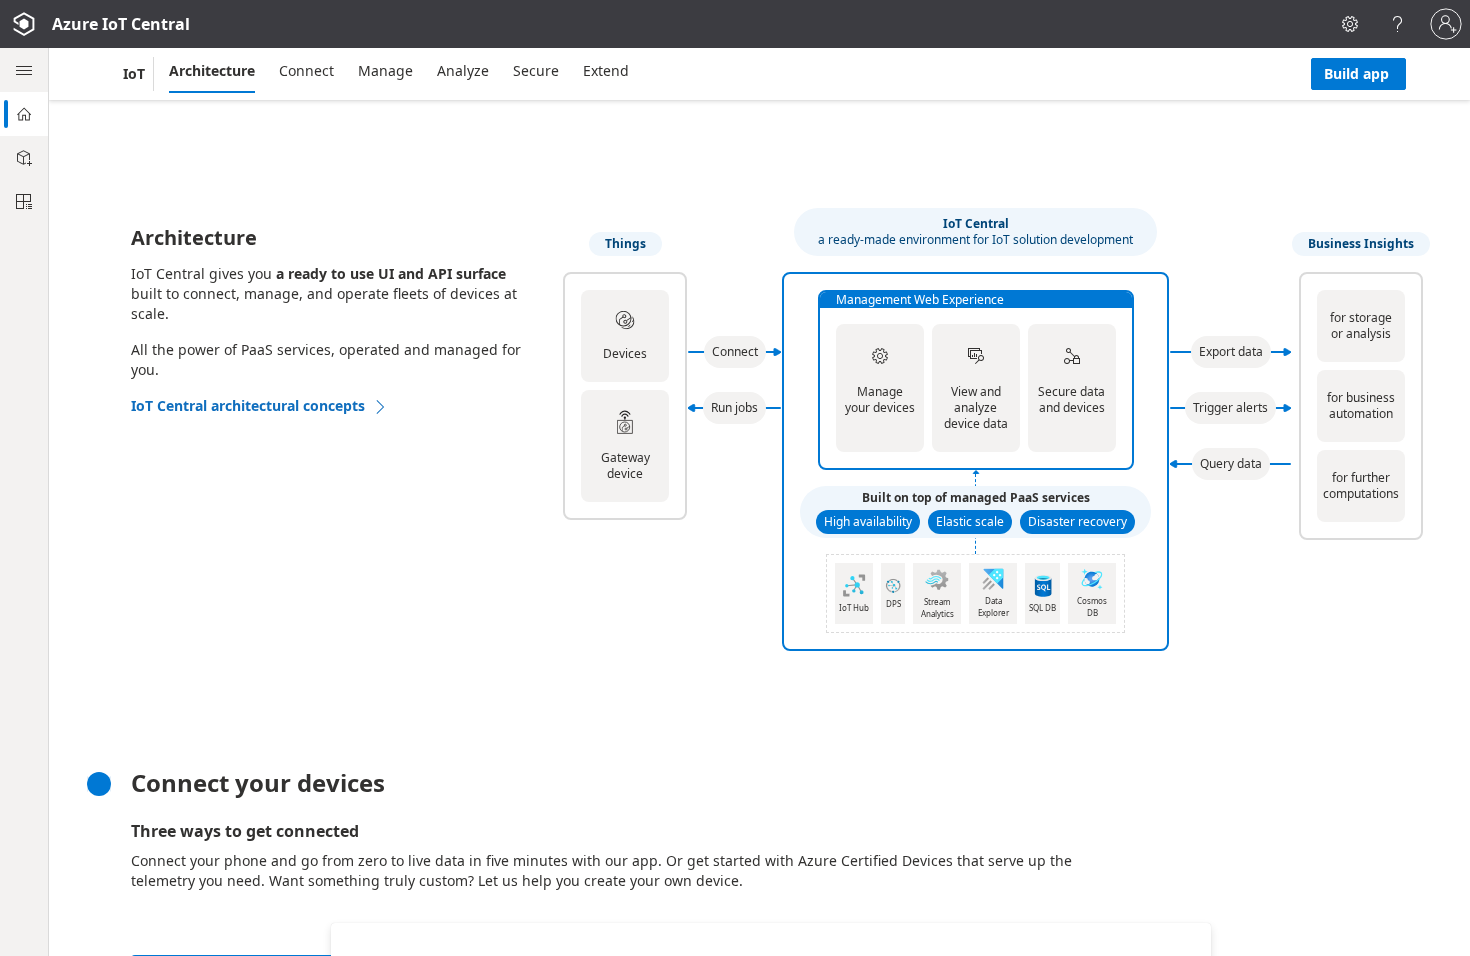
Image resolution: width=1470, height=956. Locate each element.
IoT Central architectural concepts (248, 405)
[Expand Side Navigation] (24, 70)
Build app (1356, 73)
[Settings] (1350, 24)
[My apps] (24, 202)
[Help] (1398, 24)
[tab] (212, 71)
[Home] (24, 114)
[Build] (24, 158)
